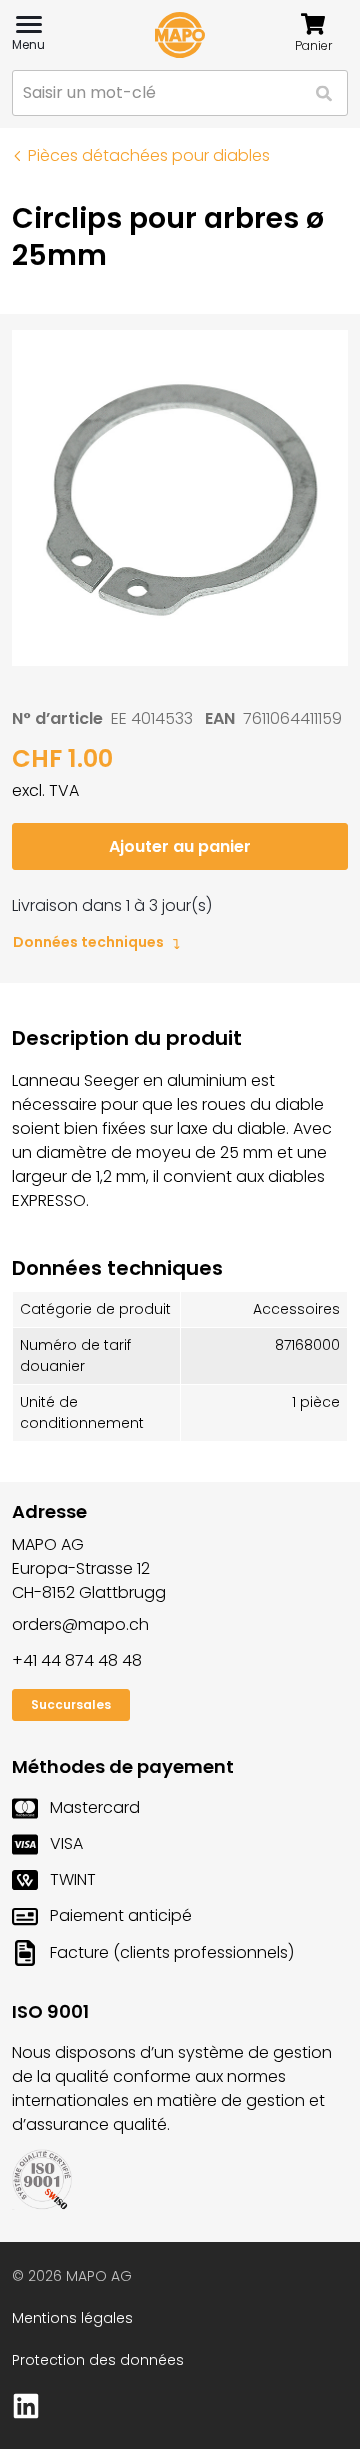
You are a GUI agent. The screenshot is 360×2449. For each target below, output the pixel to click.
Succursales (71, 1704)
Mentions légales (72, 2318)
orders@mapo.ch (80, 1624)
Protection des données (98, 2360)
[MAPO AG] (180, 35)
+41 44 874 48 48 (77, 1660)
